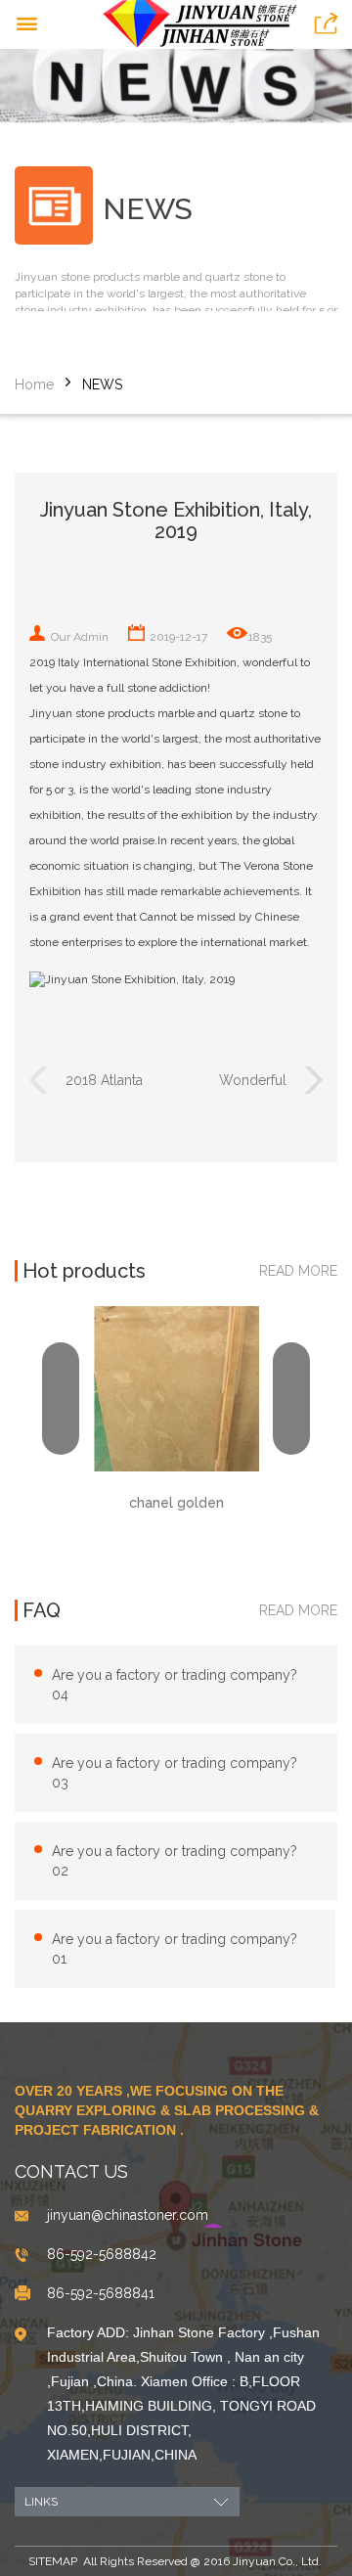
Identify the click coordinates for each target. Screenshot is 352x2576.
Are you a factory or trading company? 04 (175, 1685)
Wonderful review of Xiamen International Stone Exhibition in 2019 (232, 1083)
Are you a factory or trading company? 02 (175, 1861)
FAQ (42, 1610)
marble (176, 713)
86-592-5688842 (102, 2254)
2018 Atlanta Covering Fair (107, 1083)
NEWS (102, 384)
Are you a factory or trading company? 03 (175, 1773)
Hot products (84, 1271)
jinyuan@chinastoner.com (128, 2215)
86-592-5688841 (101, 2293)
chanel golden (176, 1503)
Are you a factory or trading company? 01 (175, 1949)
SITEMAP (53, 2561)
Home (34, 384)
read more (298, 1271)
